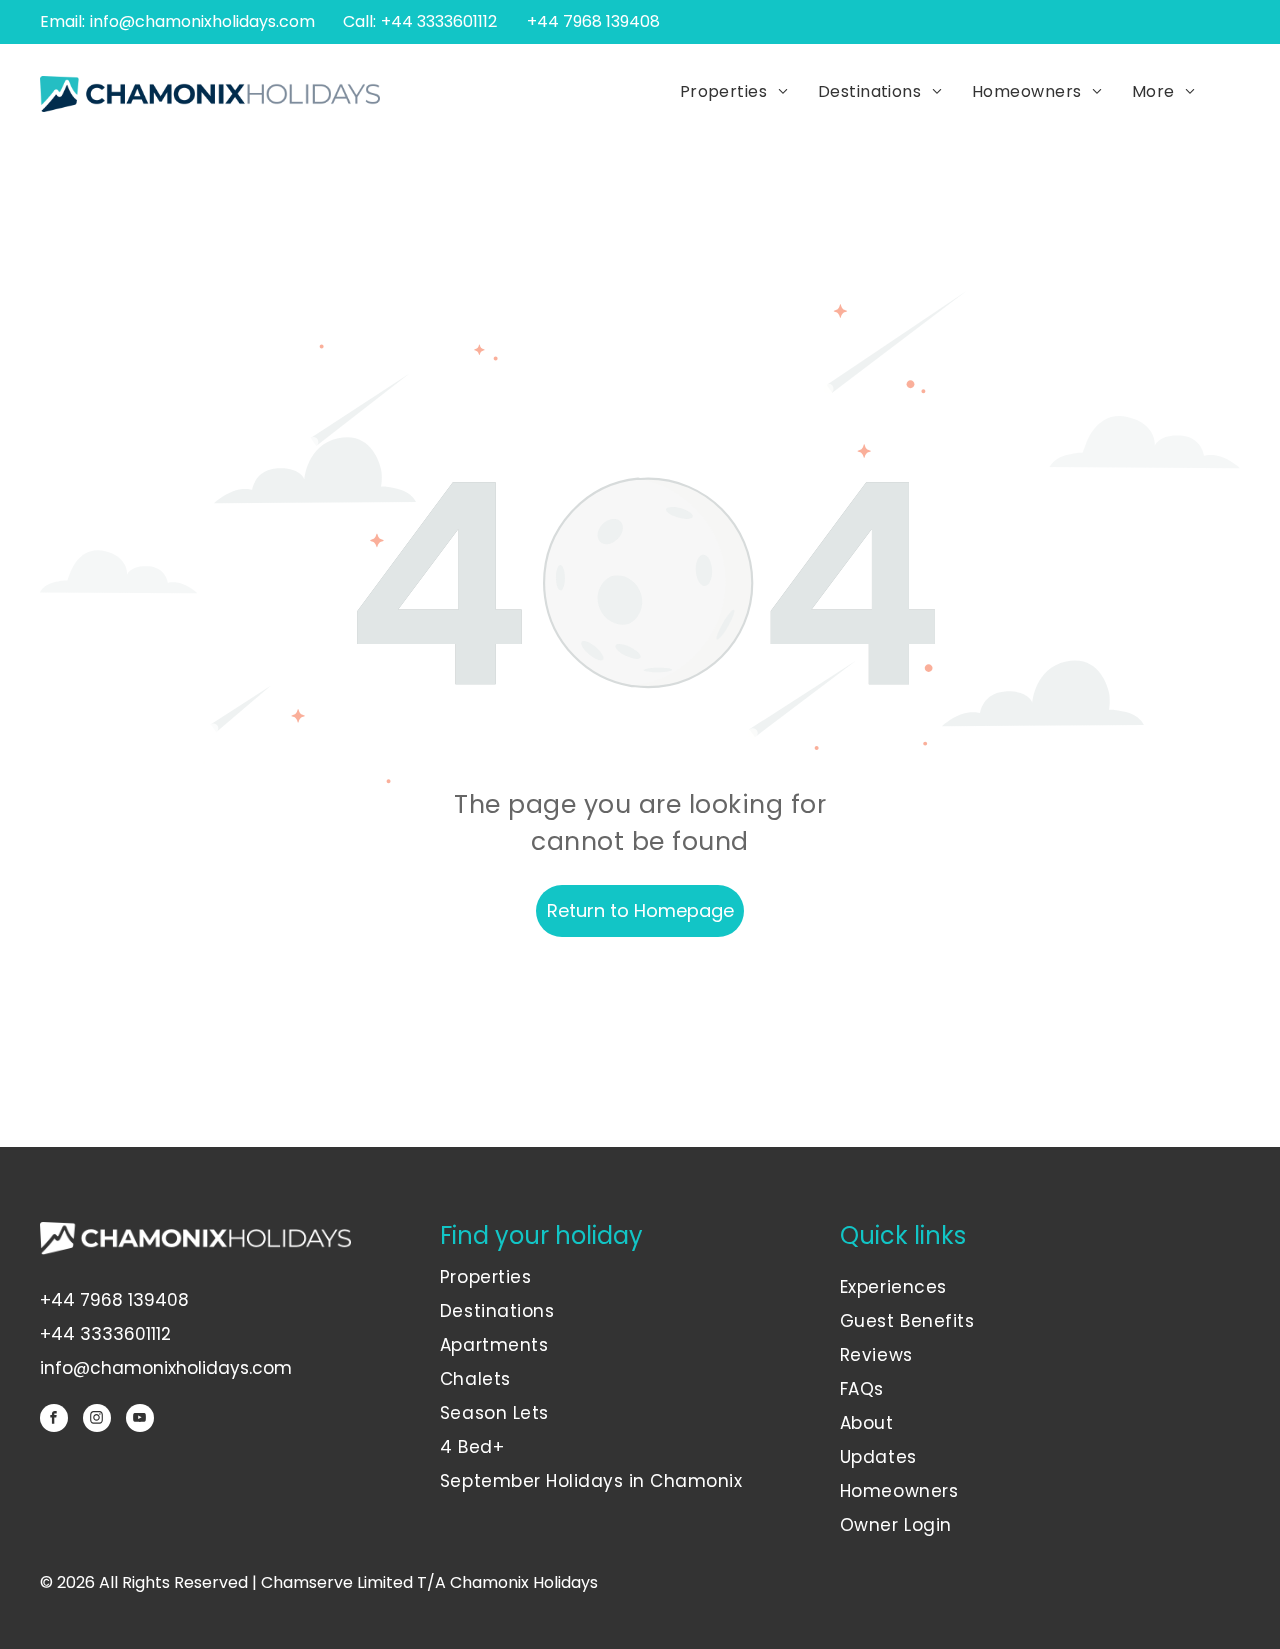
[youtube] (140, 1420)
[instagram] (97, 1420)
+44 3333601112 (439, 21)
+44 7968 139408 (114, 1300)
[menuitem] (734, 92)
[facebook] (54, 1420)
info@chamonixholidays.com (202, 21)
